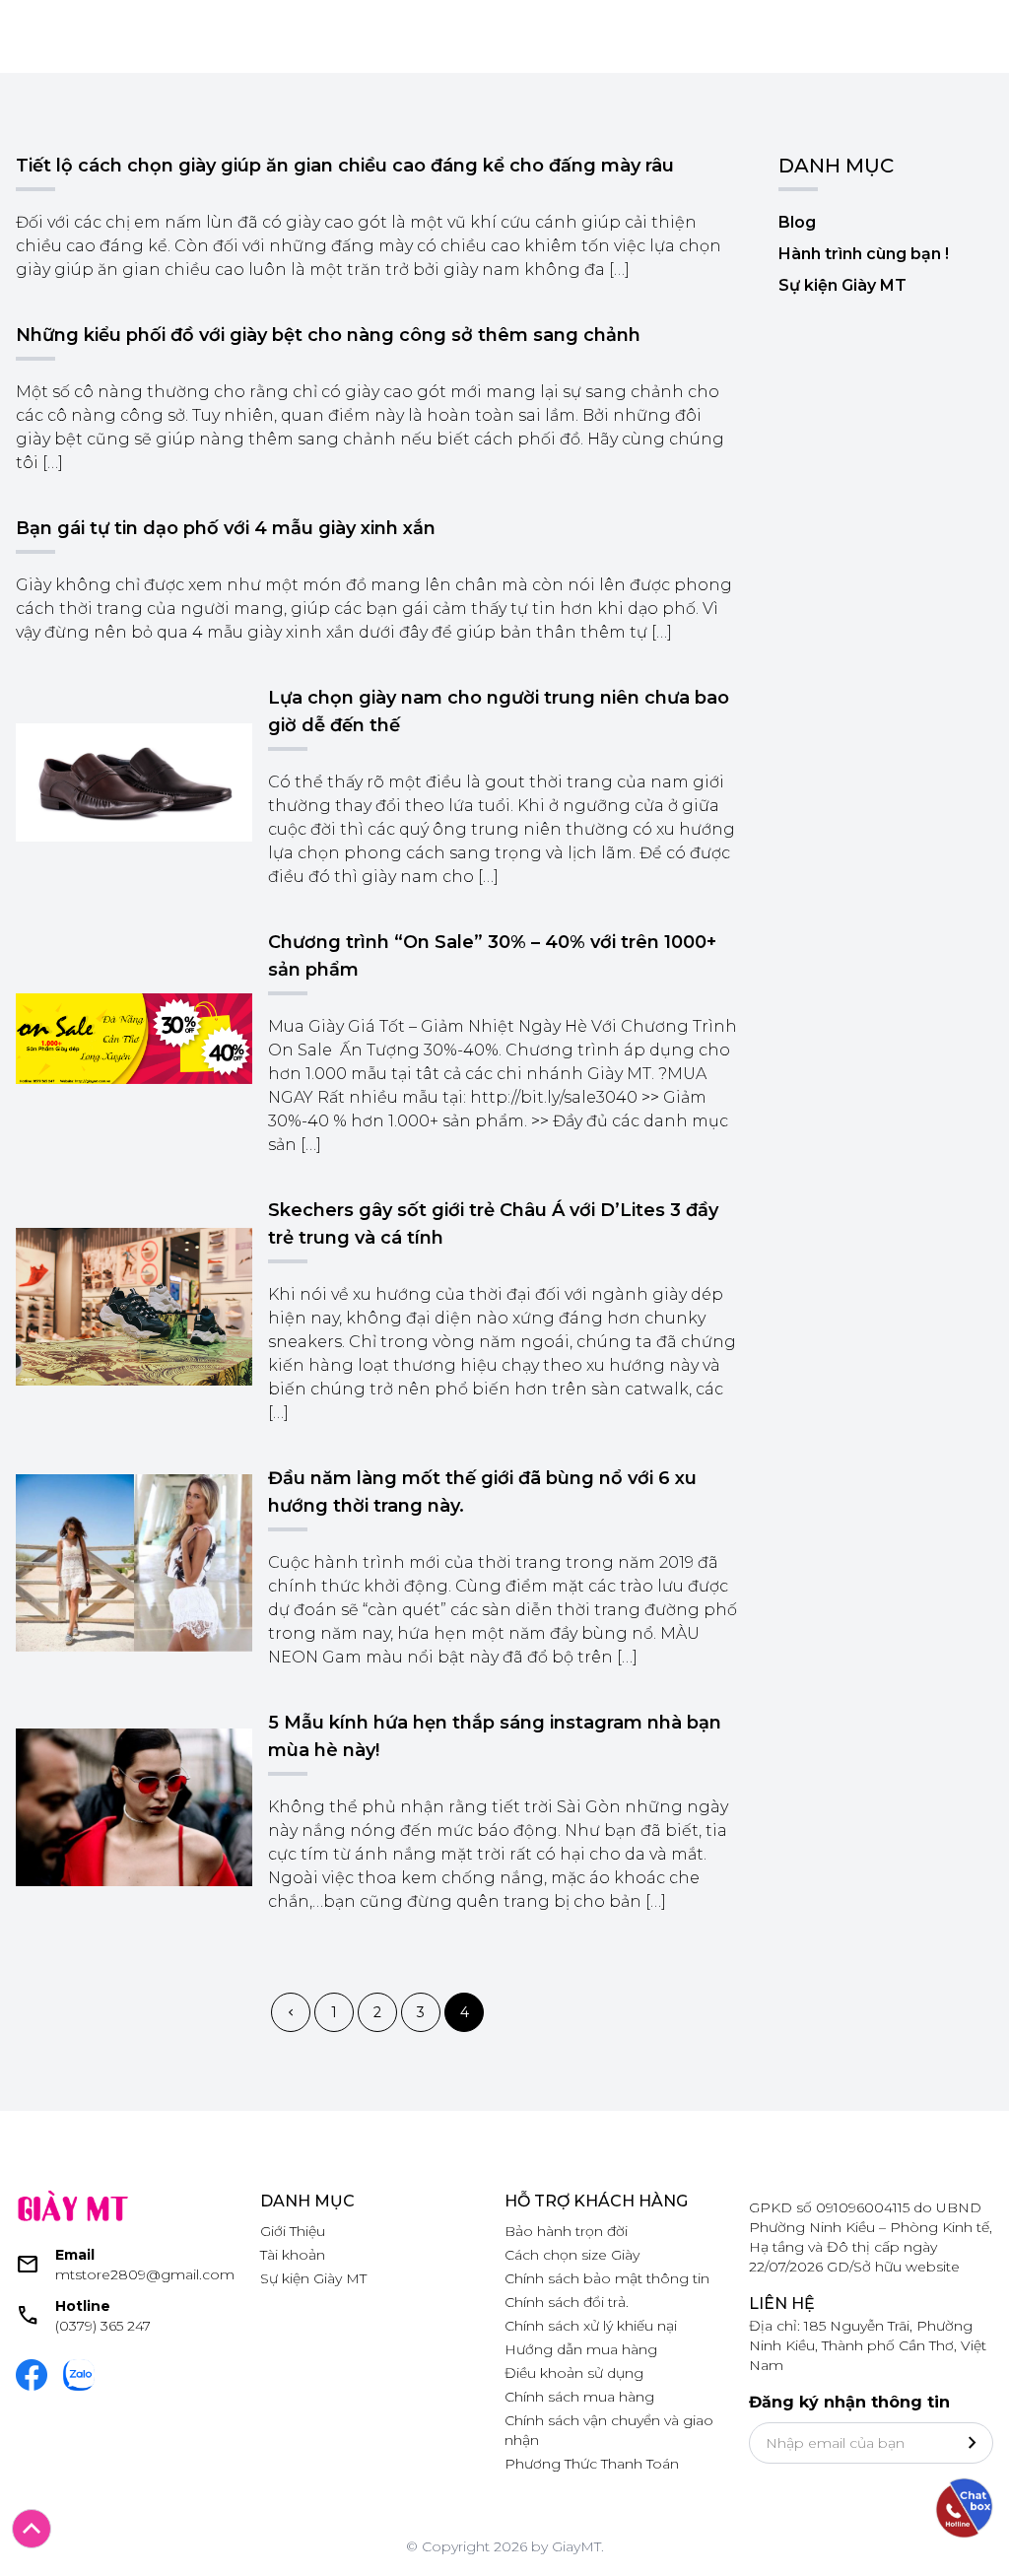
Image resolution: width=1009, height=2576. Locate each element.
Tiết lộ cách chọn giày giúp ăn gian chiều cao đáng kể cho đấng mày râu (345, 166)
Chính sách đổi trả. (567, 2302)
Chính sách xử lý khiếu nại (591, 2326)
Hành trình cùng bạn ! (864, 254)
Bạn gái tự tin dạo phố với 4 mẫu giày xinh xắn (226, 528)
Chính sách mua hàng (579, 2397)
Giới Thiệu (293, 2231)
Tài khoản (293, 2255)
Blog (797, 222)
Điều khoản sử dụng (574, 2373)
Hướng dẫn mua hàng (581, 2349)
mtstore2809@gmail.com (145, 2274)
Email (75, 2255)
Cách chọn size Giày (572, 2255)
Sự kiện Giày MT (842, 285)
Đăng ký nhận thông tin (849, 2402)
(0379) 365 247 (103, 2326)
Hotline (83, 2306)
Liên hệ (782, 2304)
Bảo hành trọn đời (566, 2231)
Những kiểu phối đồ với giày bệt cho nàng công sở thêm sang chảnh (328, 335)
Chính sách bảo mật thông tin (607, 2278)
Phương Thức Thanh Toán (592, 2464)
